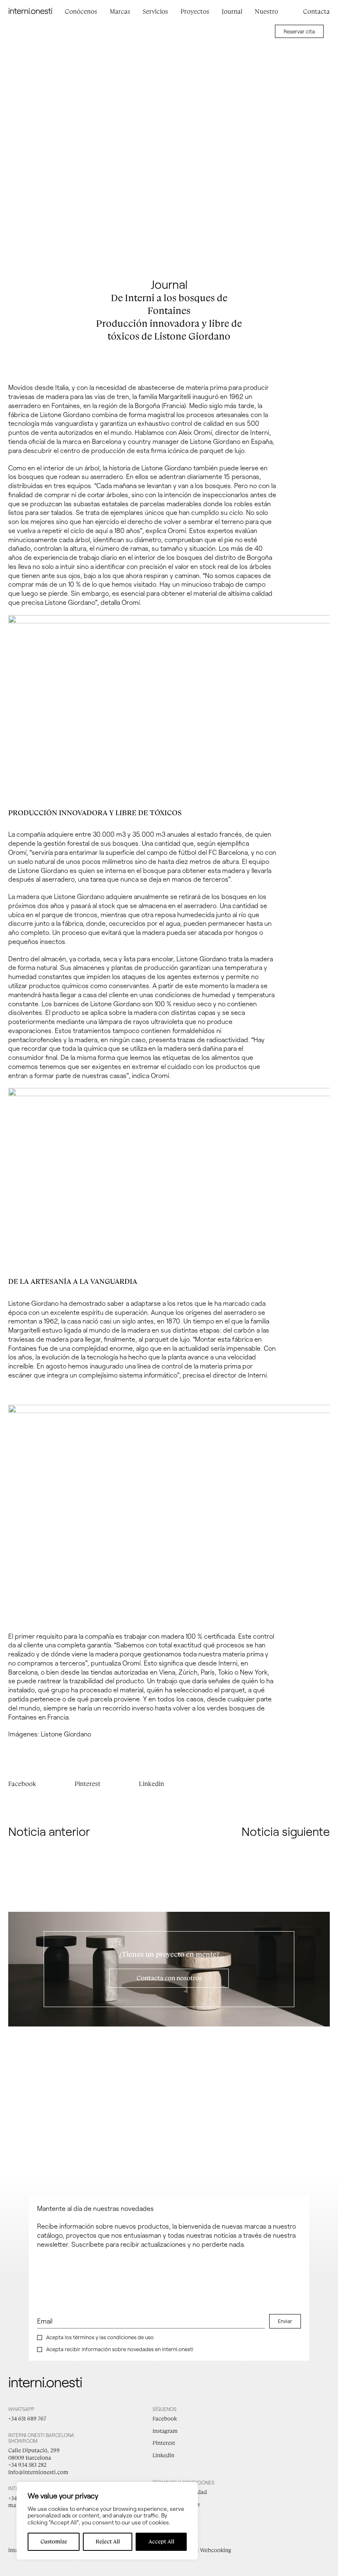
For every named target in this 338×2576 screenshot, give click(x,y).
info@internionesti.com (38, 2472)
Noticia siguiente (286, 1831)
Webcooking (216, 2550)
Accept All (161, 2542)
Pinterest (88, 1784)
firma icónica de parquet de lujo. (198, 450)
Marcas (120, 12)
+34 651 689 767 (27, 2419)
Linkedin (151, 1784)
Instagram (165, 2431)
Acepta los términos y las (100, 2337)
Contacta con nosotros (169, 1978)
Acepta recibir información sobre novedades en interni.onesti (120, 2349)
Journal (232, 12)
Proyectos (195, 12)
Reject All (108, 2542)
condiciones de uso (130, 2337)
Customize (54, 2542)
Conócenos (81, 12)
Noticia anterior (49, 1831)
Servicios (155, 12)
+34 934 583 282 (27, 2465)
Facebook (22, 1784)
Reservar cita (299, 31)
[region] (107, 2521)
